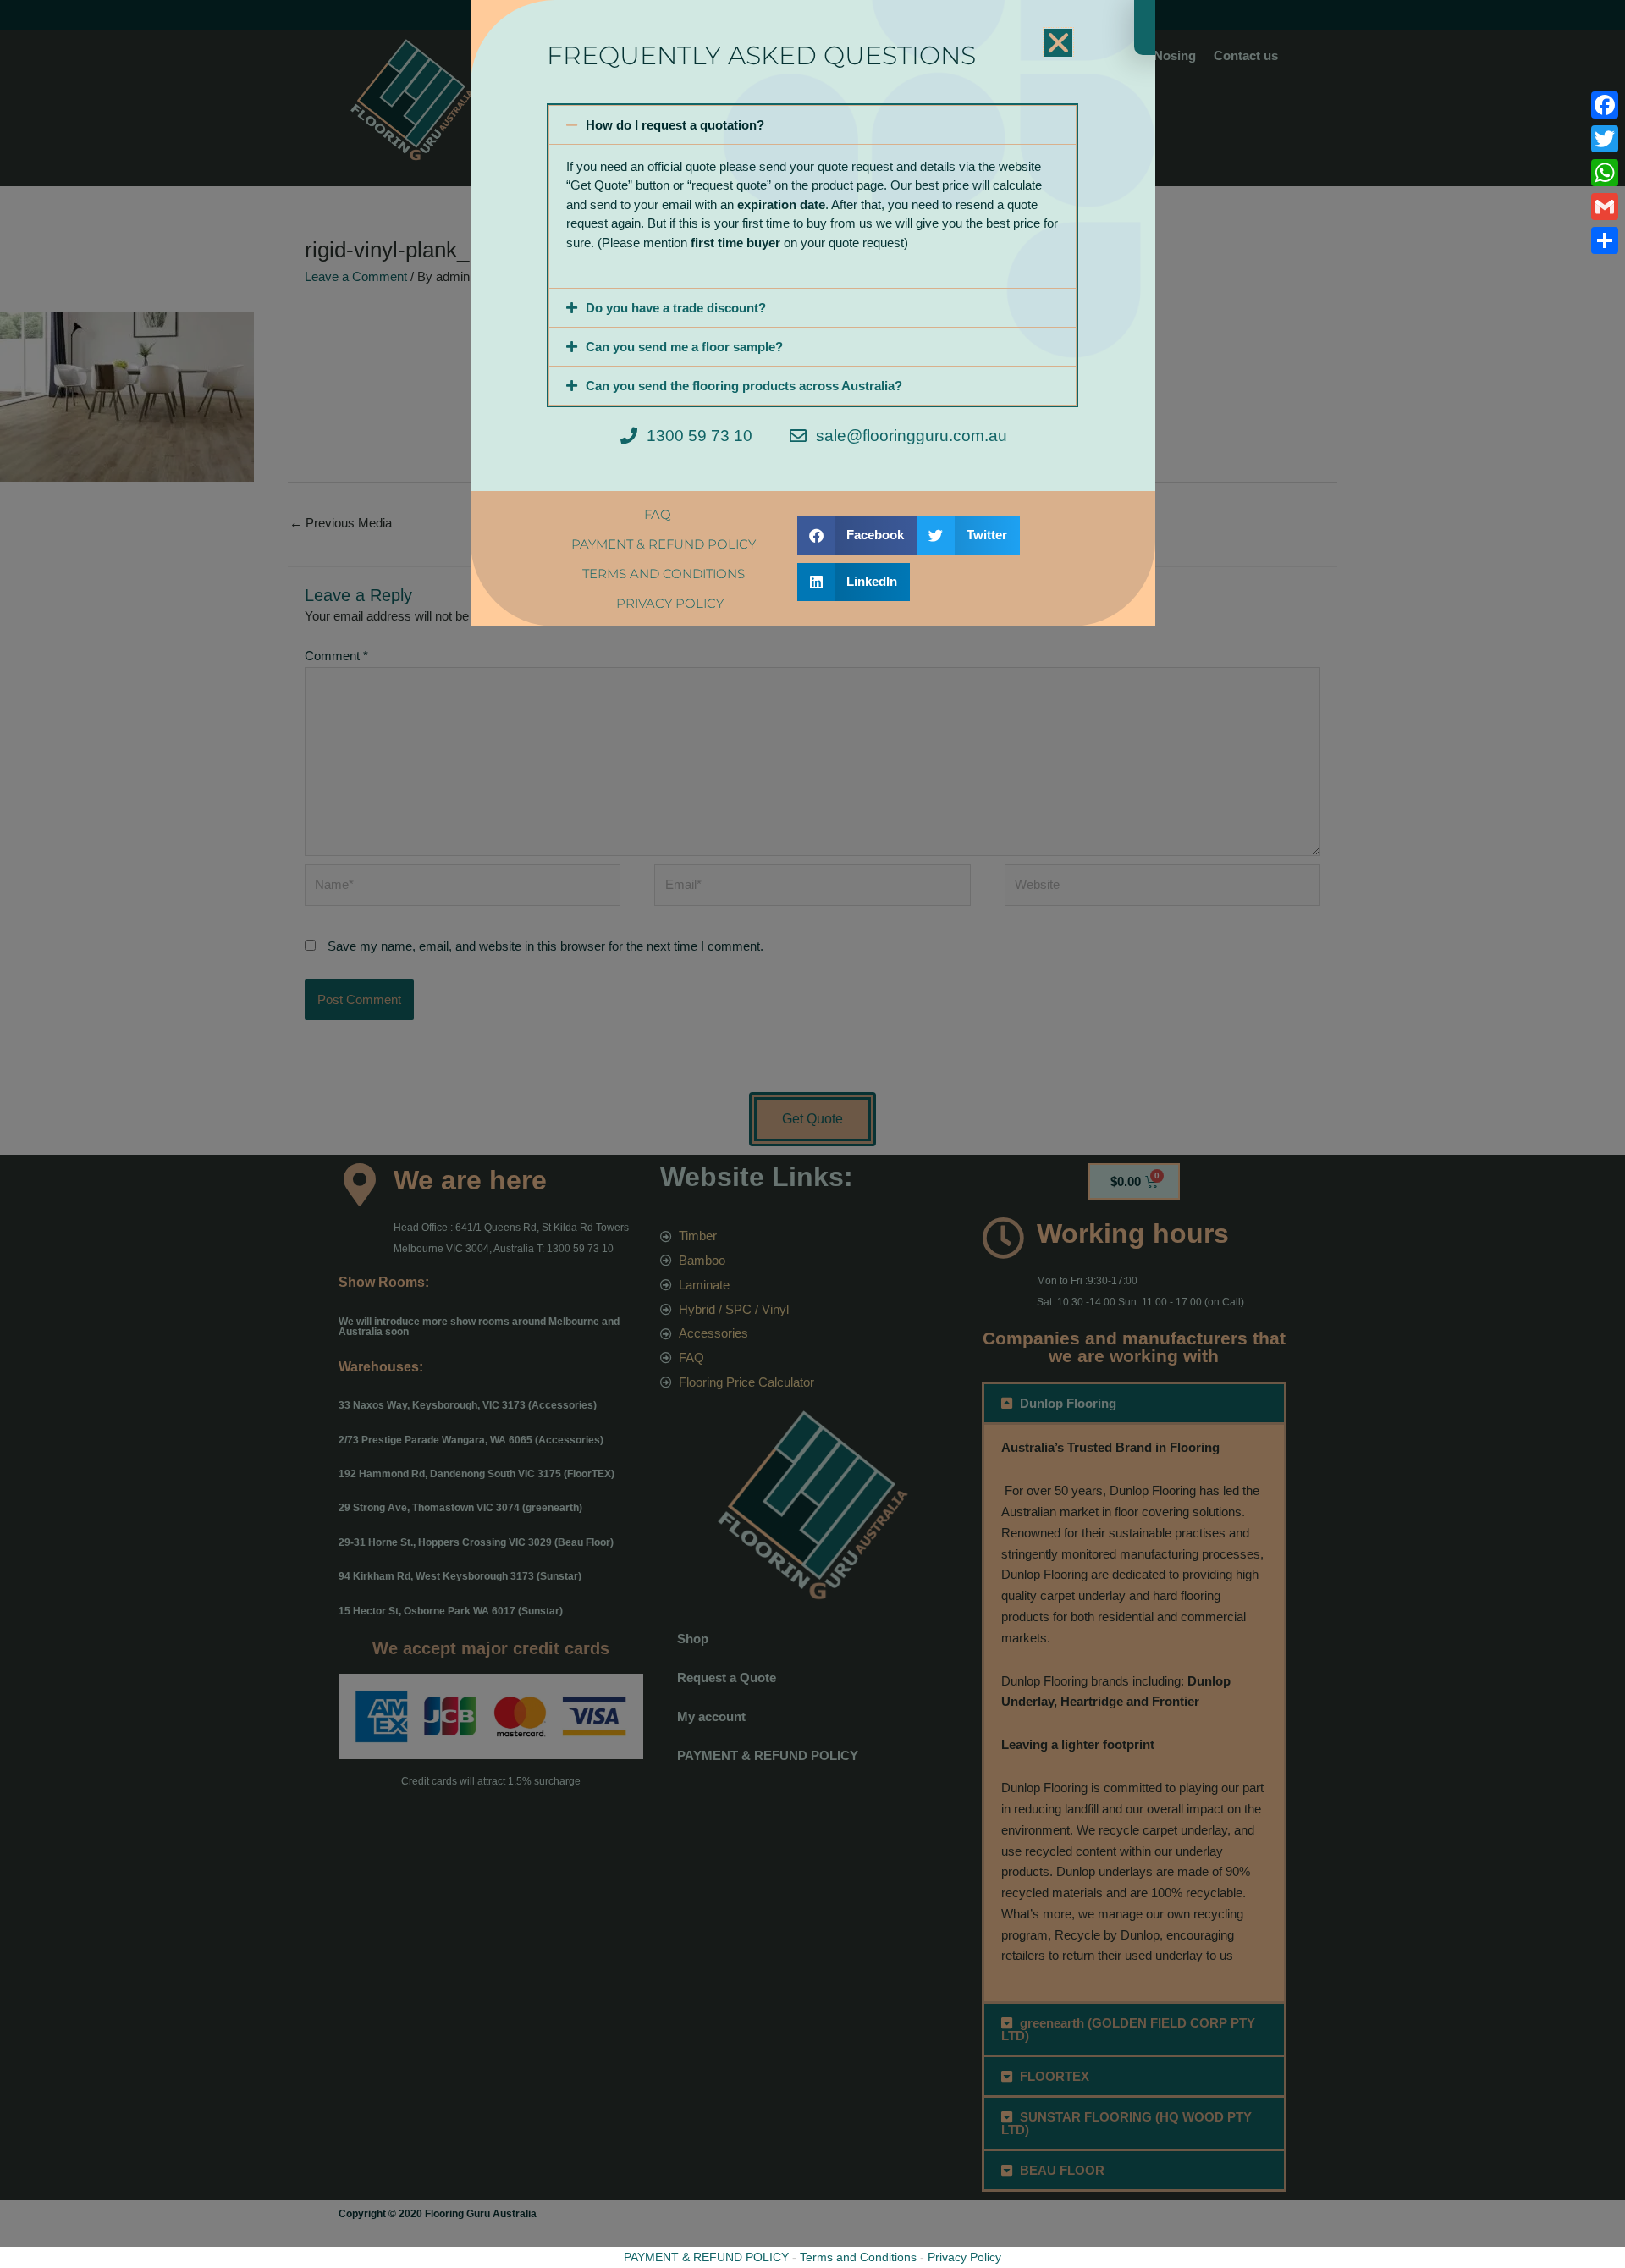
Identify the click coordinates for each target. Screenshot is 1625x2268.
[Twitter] (1605, 139)
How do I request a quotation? (675, 125)
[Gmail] (1605, 207)
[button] (1058, 43)
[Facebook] (1605, 105)
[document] (812, 1134)
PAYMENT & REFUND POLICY (706, 2257)
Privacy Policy (964, 2257)
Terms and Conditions (858, 2257)
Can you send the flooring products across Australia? (744, 386)
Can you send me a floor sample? (684, 347)
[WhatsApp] (1605, 173)
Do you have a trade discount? (676, 308)
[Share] (1605, 240)
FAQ (658, 514)
